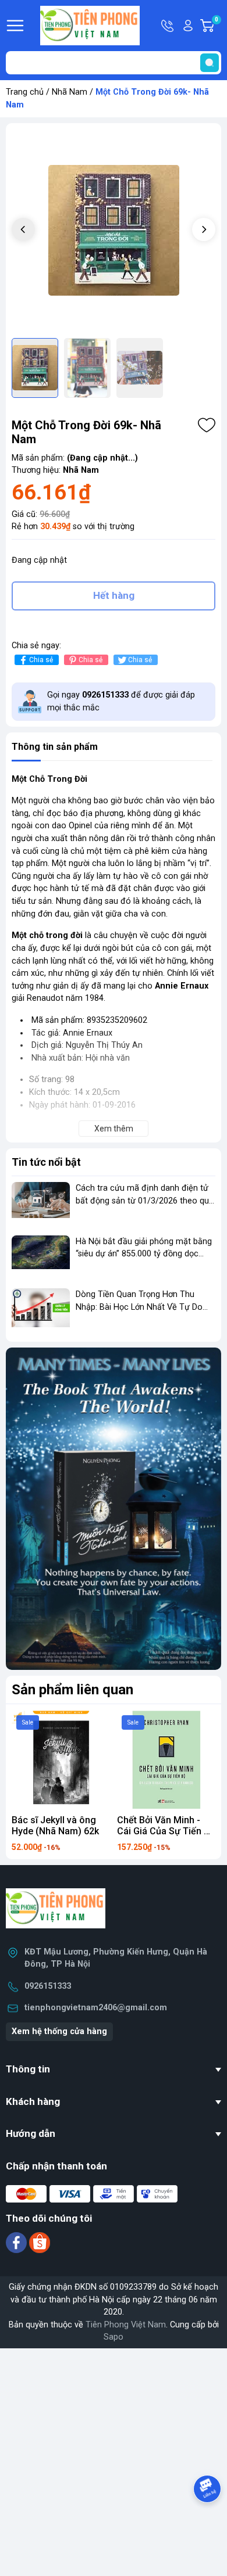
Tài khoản (188, 26)
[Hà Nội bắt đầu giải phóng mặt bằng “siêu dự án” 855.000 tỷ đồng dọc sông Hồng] (41, 1257)
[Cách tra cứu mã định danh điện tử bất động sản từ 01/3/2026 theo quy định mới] (41, 1204)
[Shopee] (40, 2242)
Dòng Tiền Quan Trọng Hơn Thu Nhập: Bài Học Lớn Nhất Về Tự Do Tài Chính (139, 1307)
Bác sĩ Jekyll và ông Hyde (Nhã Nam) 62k (55, 1826)
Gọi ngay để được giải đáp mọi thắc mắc (121, 701)
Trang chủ (25, 92)
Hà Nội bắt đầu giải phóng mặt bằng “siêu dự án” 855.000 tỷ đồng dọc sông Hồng (144, 1254)
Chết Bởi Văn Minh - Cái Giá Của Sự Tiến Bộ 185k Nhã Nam (166, 1831)
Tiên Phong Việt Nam (126, 2325)
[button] (204, 229)
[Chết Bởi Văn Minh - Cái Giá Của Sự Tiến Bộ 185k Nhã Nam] (166, 1760)
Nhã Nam (70, 92)
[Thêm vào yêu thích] (207, 425)
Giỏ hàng (218, 26)
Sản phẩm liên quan (72, 1690)
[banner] (114, 1509)
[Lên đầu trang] (208, 2521)
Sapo (114, 2337)
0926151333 (48, 1986)
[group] (114, 231)
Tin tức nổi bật (46, 1162)
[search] (210, 63)
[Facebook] (17, 2242)
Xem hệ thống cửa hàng (59, 2031)
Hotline (168, 26)
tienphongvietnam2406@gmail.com (96, 2008)
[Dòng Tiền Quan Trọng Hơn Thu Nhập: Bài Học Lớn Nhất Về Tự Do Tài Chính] (41, 1310)
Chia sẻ (41, 660)
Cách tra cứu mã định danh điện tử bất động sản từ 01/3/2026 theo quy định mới (144, 1201)
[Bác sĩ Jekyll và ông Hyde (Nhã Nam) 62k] (61, 1760)
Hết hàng (114, 595)
